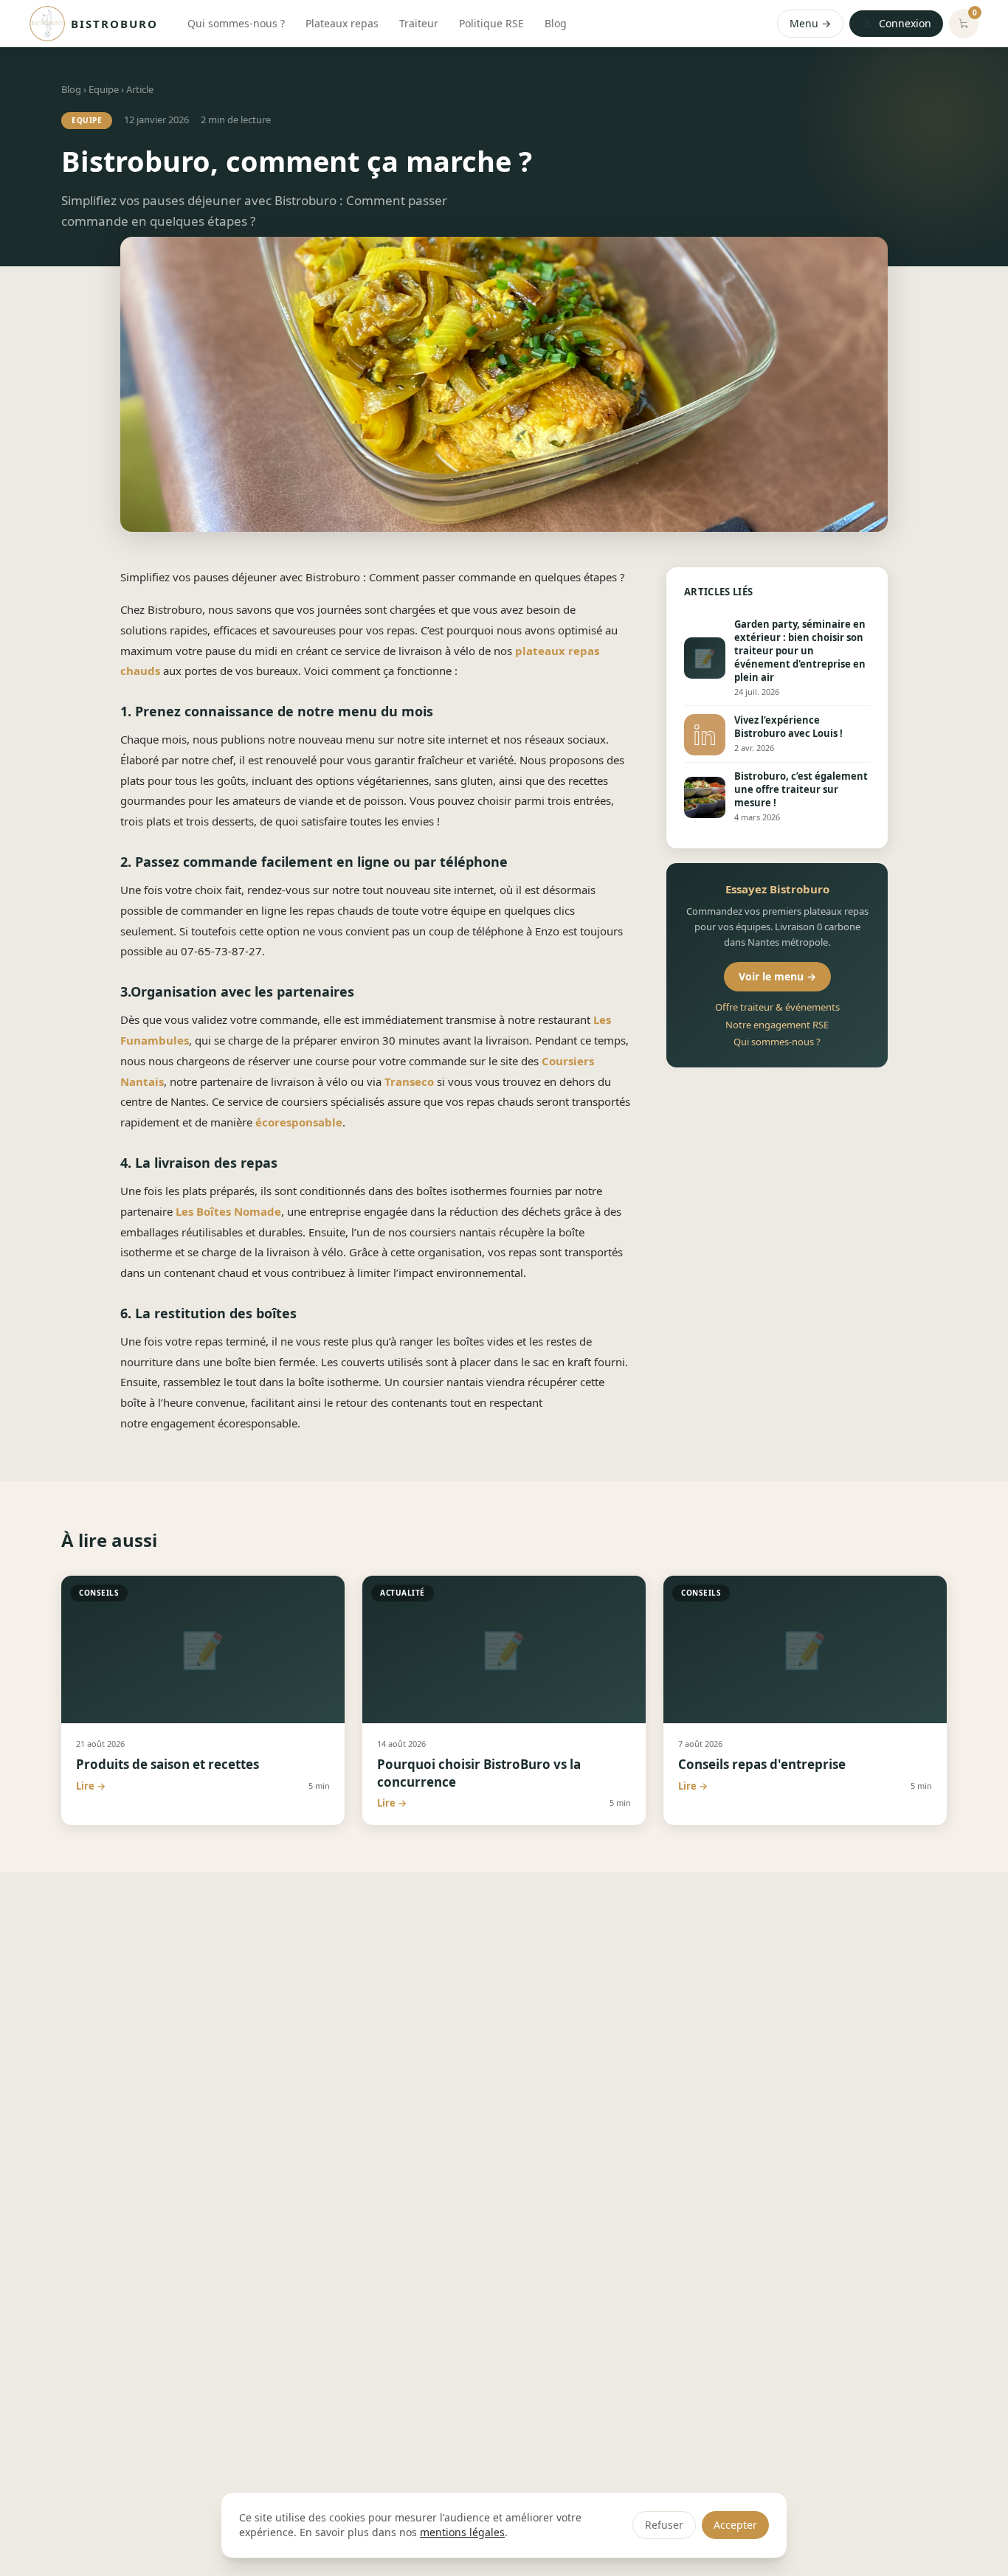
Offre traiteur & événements (777, 1008)
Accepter (735, 2525)
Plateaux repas (342, 23)
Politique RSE (491, 23)
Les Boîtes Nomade (228, 1211)
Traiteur (419, 23)
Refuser (664, 2525)
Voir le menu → (777, 977)
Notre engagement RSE (777, 1025)
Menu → (810, 23)
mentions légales (462, 2532)
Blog (556, 23)
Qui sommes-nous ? (236, 23)
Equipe (104, 89)
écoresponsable (299, 1122)
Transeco (409, 1081)
